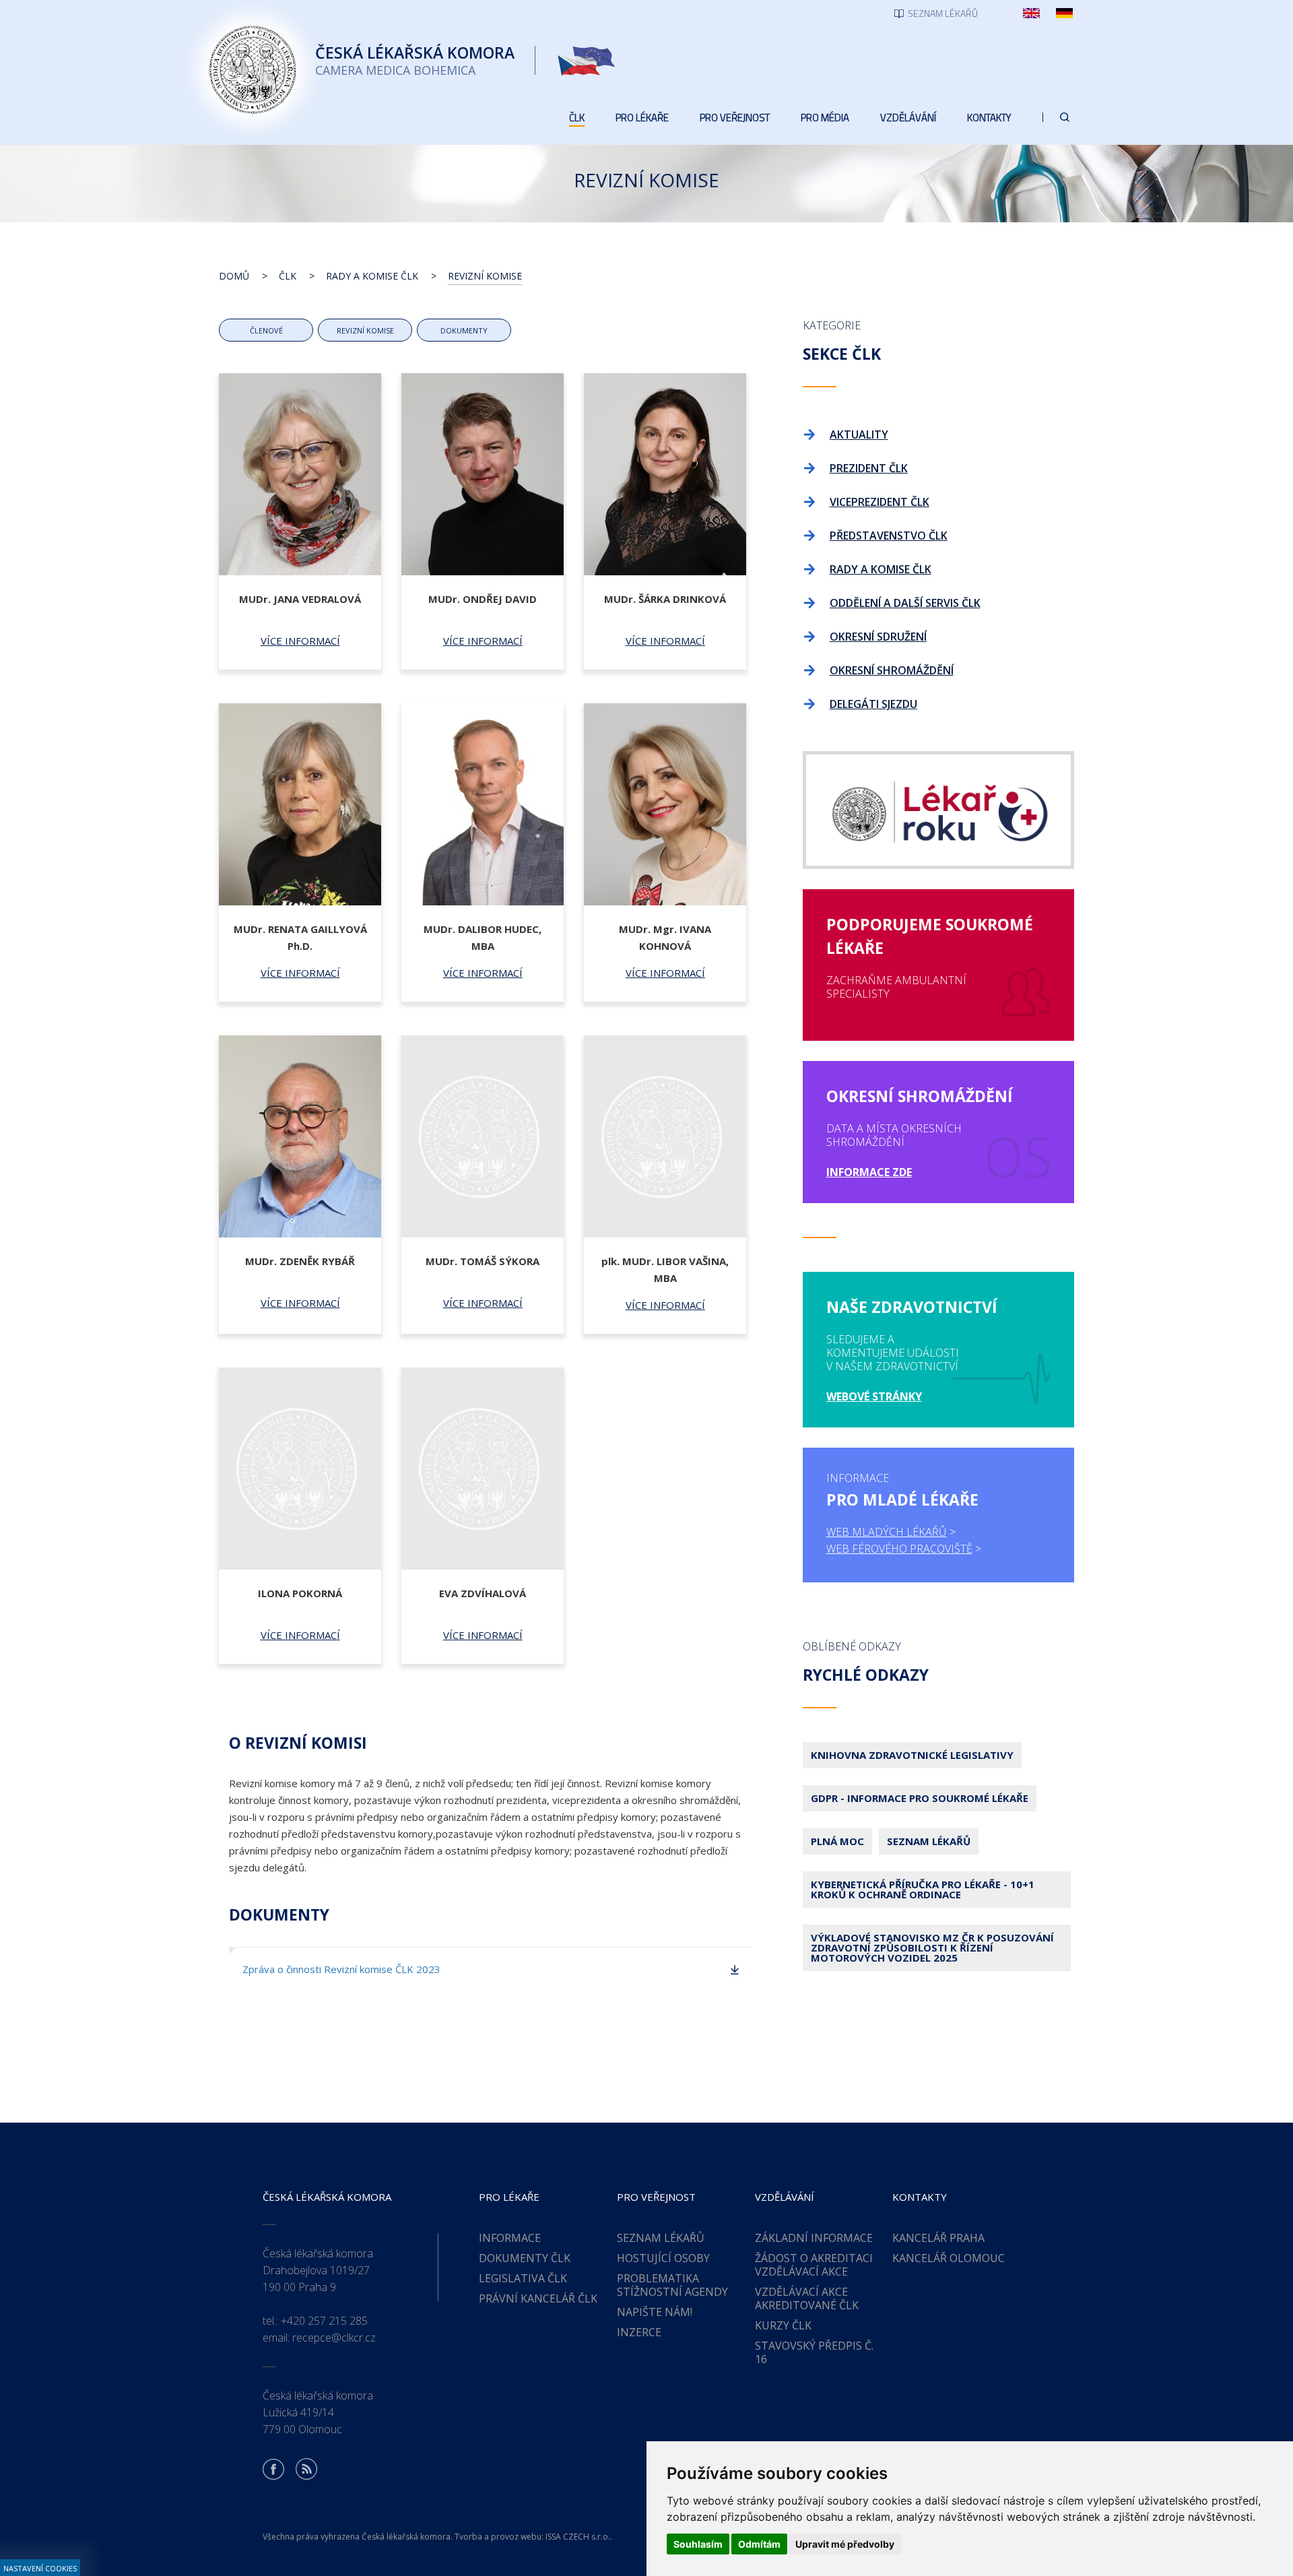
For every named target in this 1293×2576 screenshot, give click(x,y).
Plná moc (837, 1841)
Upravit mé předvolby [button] (845, 2544)
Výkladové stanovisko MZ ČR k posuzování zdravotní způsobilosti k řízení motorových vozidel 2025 (932, 1947)
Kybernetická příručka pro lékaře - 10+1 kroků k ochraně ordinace (923, 1889)
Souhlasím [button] (698, 2544)
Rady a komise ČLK (372, 276)
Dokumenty (464, 330)
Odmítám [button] (759, 2544)
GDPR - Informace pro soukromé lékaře (920, 1798)
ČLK (288, 276)
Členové (266, 330)
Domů (234, 276)
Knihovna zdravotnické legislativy (912, 1755)
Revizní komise (365, 330)
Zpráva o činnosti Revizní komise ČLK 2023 (341, 1969)
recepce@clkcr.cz (334, 2338)
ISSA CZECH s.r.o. (578, 2537)
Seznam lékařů (929, 1841)
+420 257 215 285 (324, 2321)
